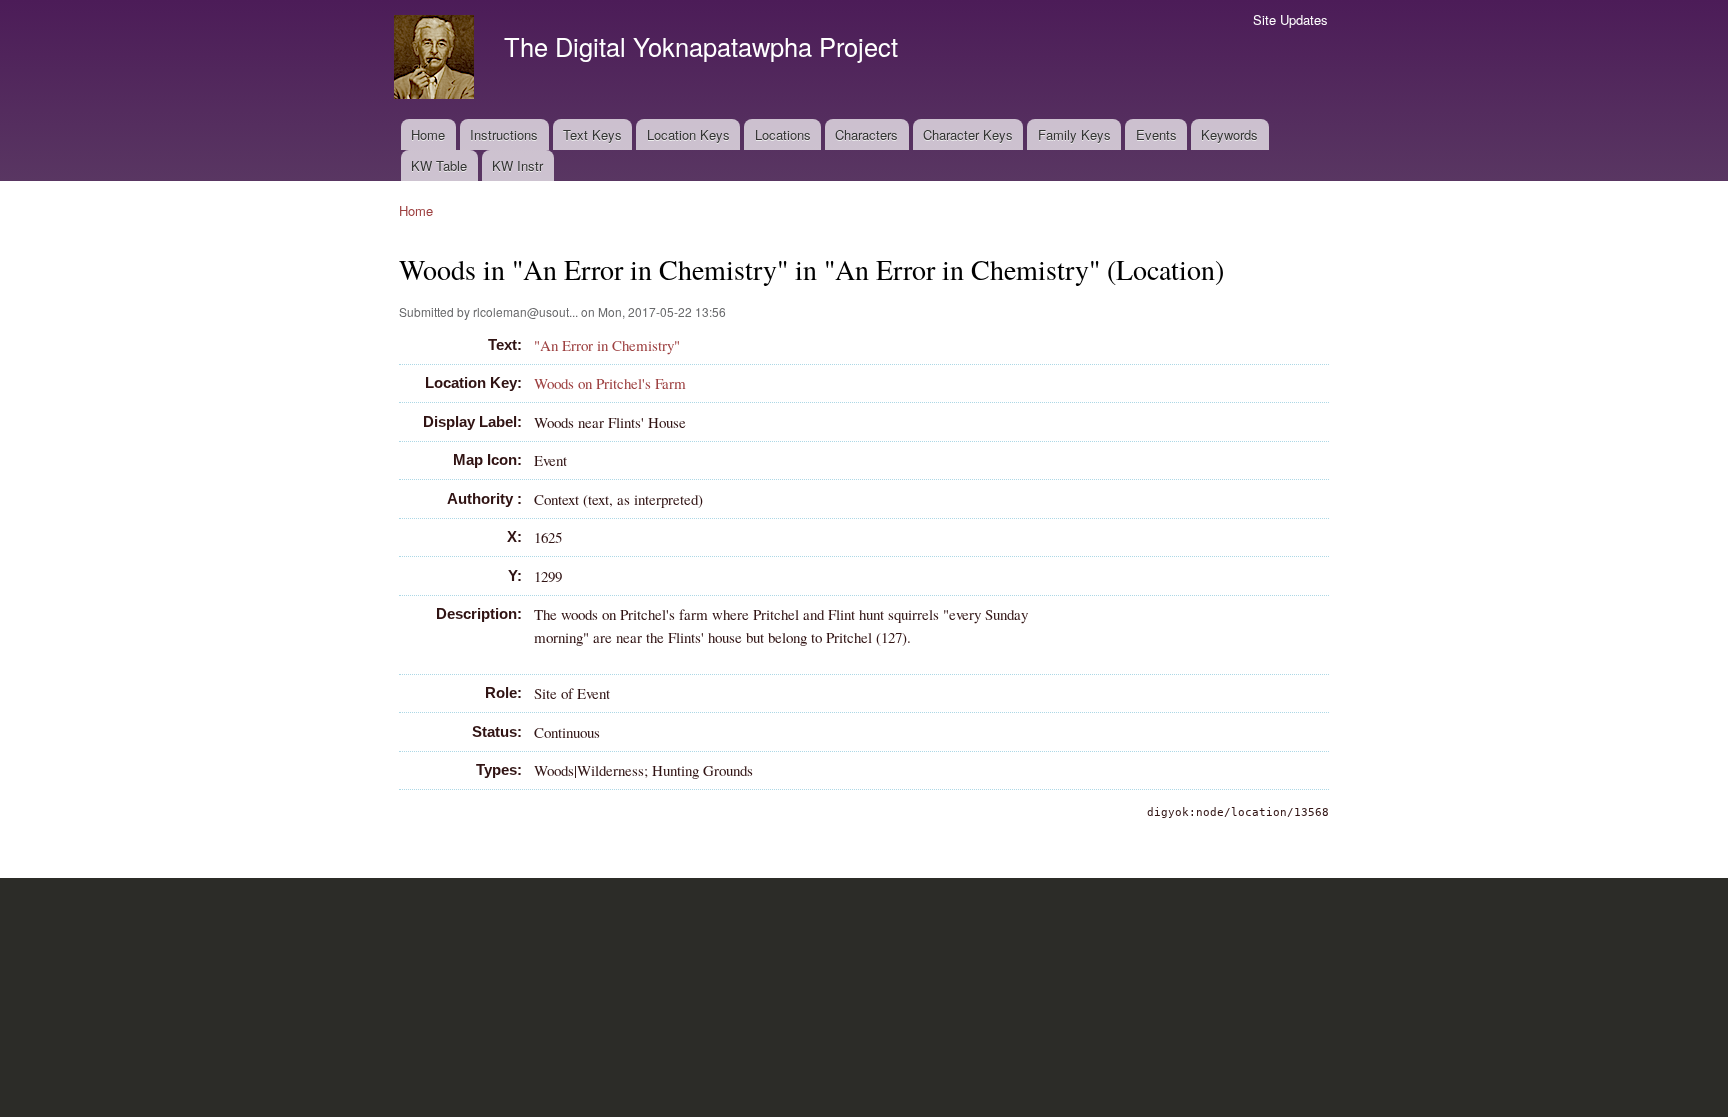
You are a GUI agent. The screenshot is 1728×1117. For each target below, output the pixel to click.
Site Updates (1290, 19)
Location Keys (688, 134)
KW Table (439, 165)
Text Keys (592, 134)
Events (1156, 134)
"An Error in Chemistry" (607, 345)
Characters (866, 134)
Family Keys (1074, 134)
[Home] (436, 59)
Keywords (1229, 134)
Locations (783, 134)
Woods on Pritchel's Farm (610, 383)
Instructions (504, 134)
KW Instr (517, 165)
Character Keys (968, 134)
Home (428, 134)
